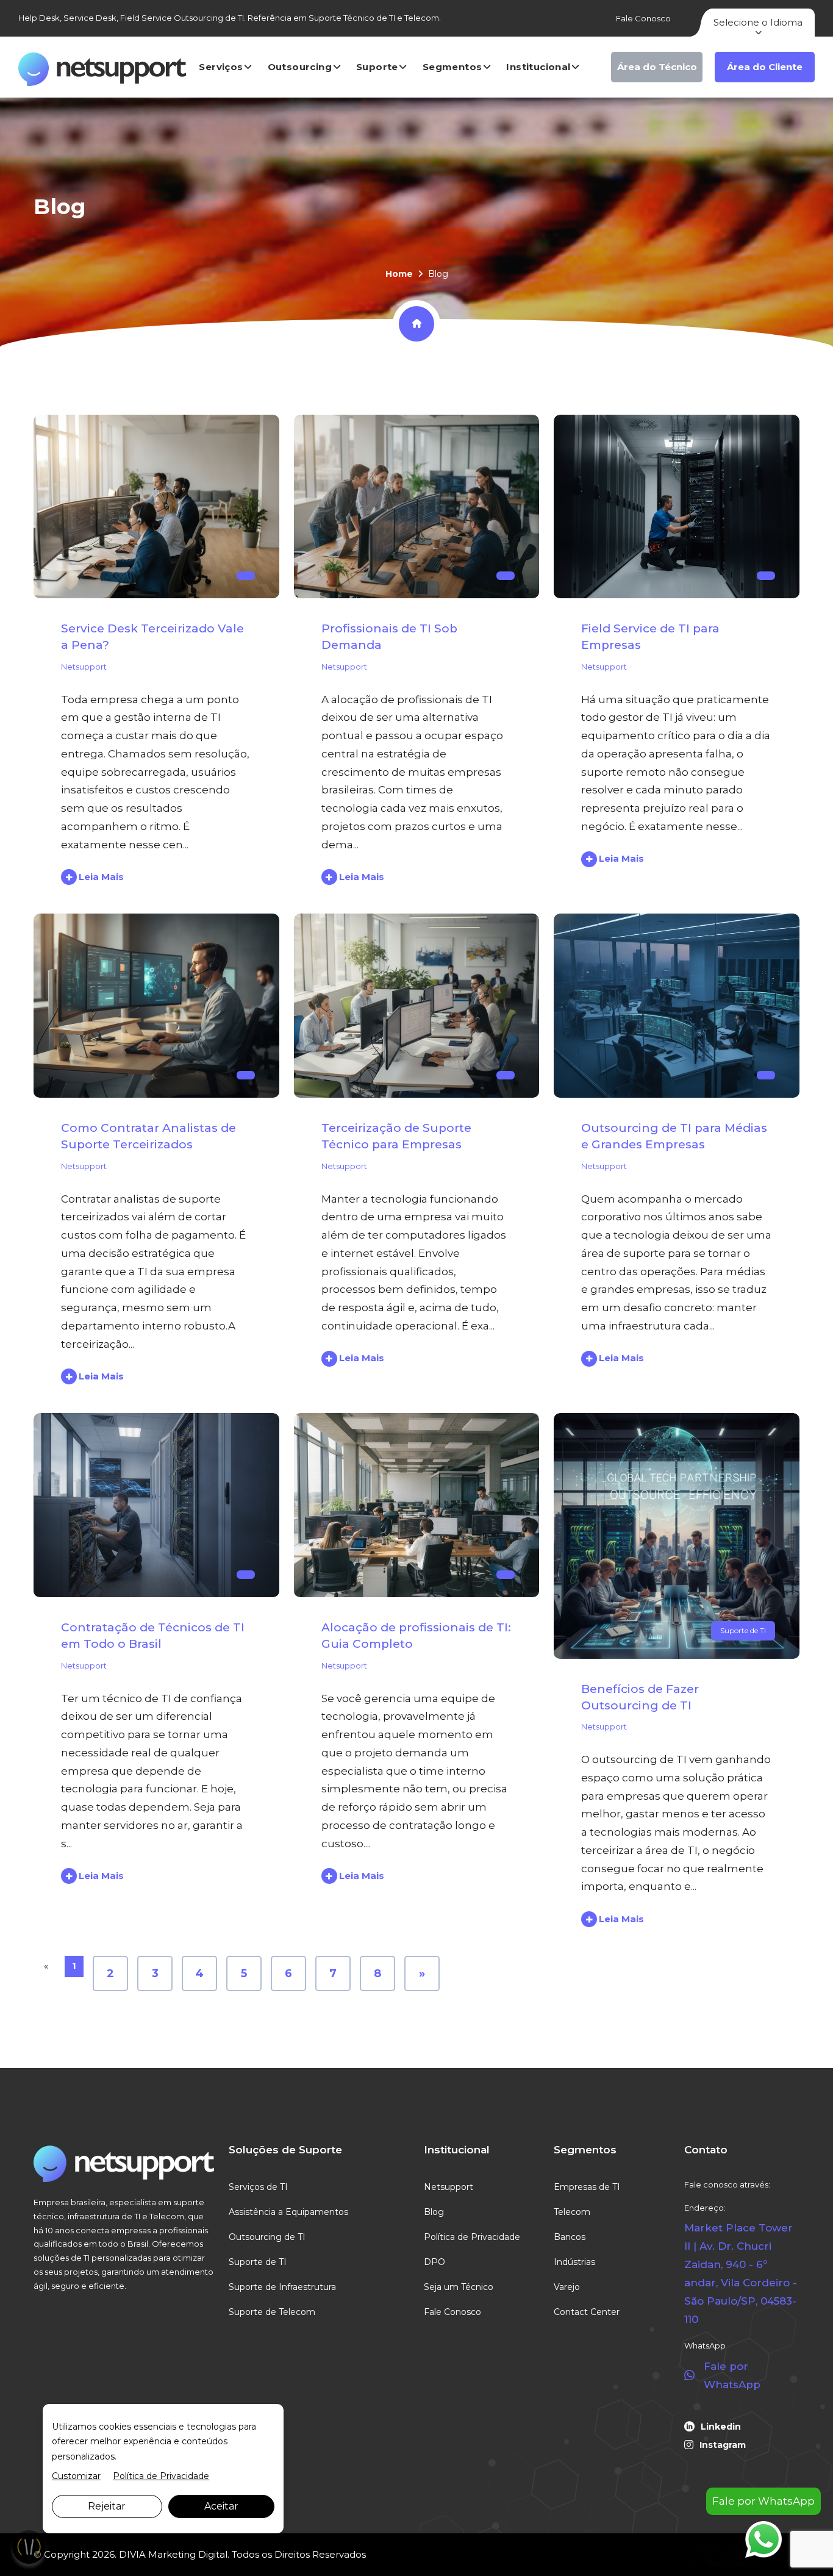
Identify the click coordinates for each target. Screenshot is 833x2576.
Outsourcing (300, 67)
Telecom (572, 2212)
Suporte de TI (743, 1630)
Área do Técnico (657, 67)
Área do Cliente (765, 67)
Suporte (377, 67)
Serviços (221, 67)
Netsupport (84, 667)
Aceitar (221, 2506)
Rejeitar (107, 2506)
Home (399, 274)
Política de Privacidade (472, 2237)
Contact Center (587, 2312)
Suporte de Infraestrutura (282, 2287)
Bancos (570, 2237)
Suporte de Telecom (272, 2312)
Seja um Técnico (459, 2287)
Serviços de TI (258, 2187)
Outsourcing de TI (267, 2237)
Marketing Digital (188, 2554)
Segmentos (452, 67)
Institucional (538, 67)
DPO (434, 2262)
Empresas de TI (587, 2187)
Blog (434, 2212)
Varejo (567, 2287)
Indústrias (574, 2262)
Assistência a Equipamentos (288, 2212)
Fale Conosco (643, 18)
